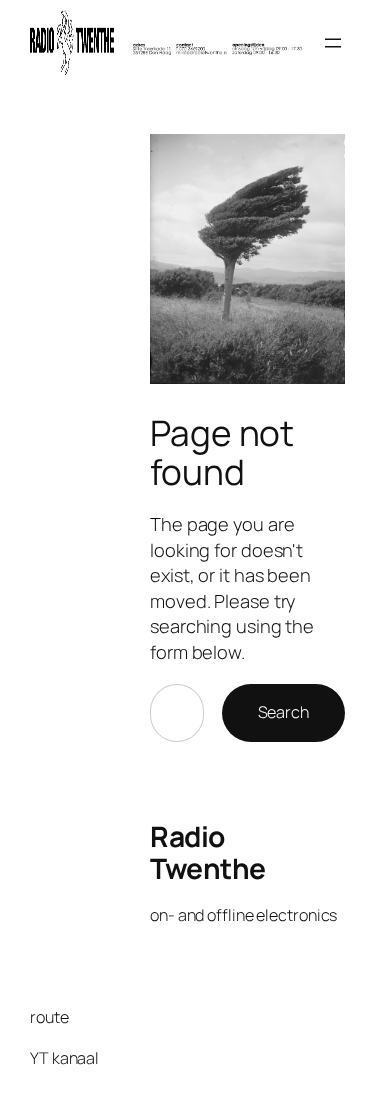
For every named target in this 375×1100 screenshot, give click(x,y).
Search (283, 712)
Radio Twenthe (208, 852)
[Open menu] (333, 43)
